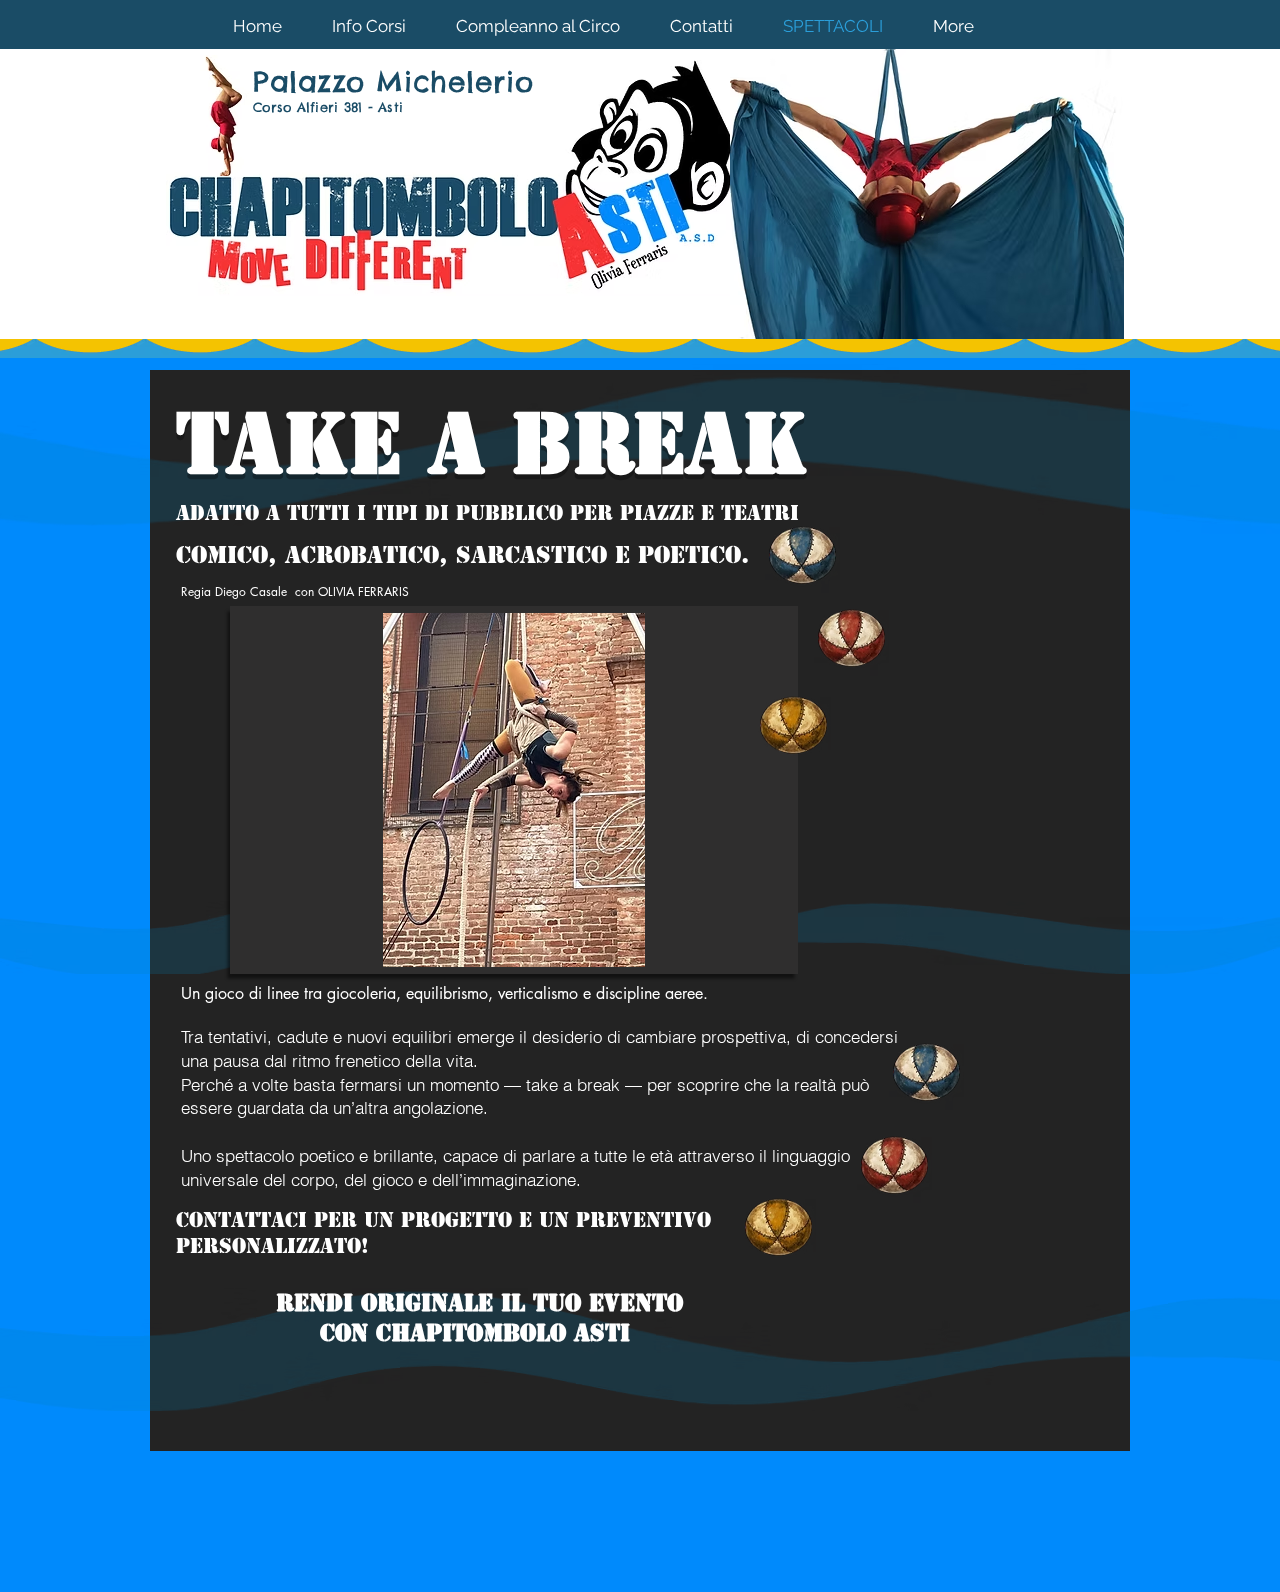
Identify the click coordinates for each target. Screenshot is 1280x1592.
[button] (514, 790)
